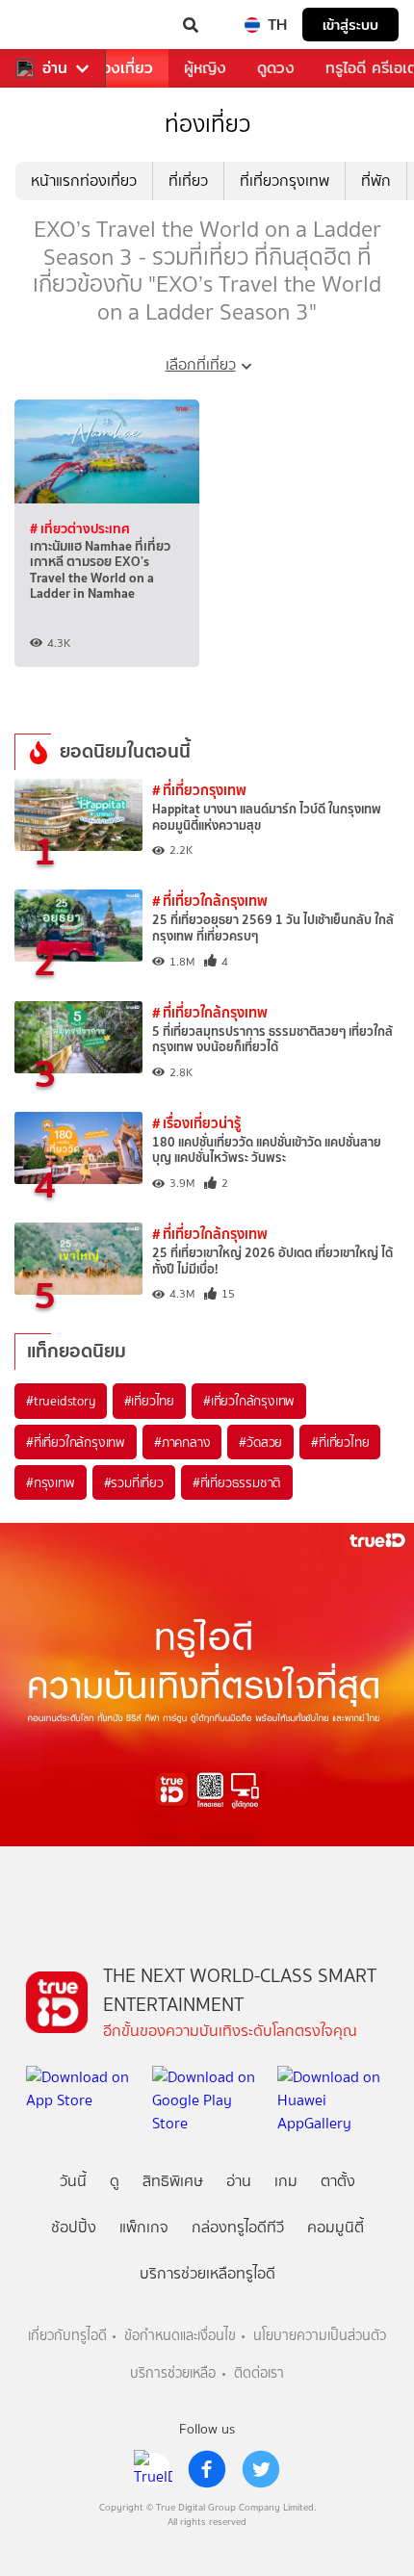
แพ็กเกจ (144, 2227)
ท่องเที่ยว (123, 68)
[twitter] (261, 2469)
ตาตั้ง (338, 2181)
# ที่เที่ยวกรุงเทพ (199, 790)
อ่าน (55, 68)
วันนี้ (73, 2181)
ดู (115, 2181)
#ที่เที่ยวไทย (340, 1442)
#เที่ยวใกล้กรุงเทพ (249, 1401)
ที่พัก (376, 180)
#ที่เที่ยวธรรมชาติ (237, 1482)
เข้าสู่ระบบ (350, 25)
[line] (153, 2469)
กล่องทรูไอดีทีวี (238, 2227)
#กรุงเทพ (51, 1482)
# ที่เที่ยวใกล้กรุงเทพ (210, 901)
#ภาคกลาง (182, 1442)
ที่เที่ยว (188, 180)
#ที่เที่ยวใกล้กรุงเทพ (76, 1442)
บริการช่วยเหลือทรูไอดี (207, 2273)
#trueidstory (61, 1401)
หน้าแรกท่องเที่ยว (84, 180)
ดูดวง (276, 68)
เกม (286, 2181)
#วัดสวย (260, 1442)
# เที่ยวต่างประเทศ (80, 528)
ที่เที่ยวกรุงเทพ (285, 180)
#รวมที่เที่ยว (134, 1482)
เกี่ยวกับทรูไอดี (67, 2336)
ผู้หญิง (205, 68)
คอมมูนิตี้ (336, 2227)
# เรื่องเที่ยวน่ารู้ (196, 1123)
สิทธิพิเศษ (173, 2181)
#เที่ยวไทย (149, 1401)
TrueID (54, 25)
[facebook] (207, 2469)
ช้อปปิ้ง (74, 2227)
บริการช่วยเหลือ (173, 2373)
